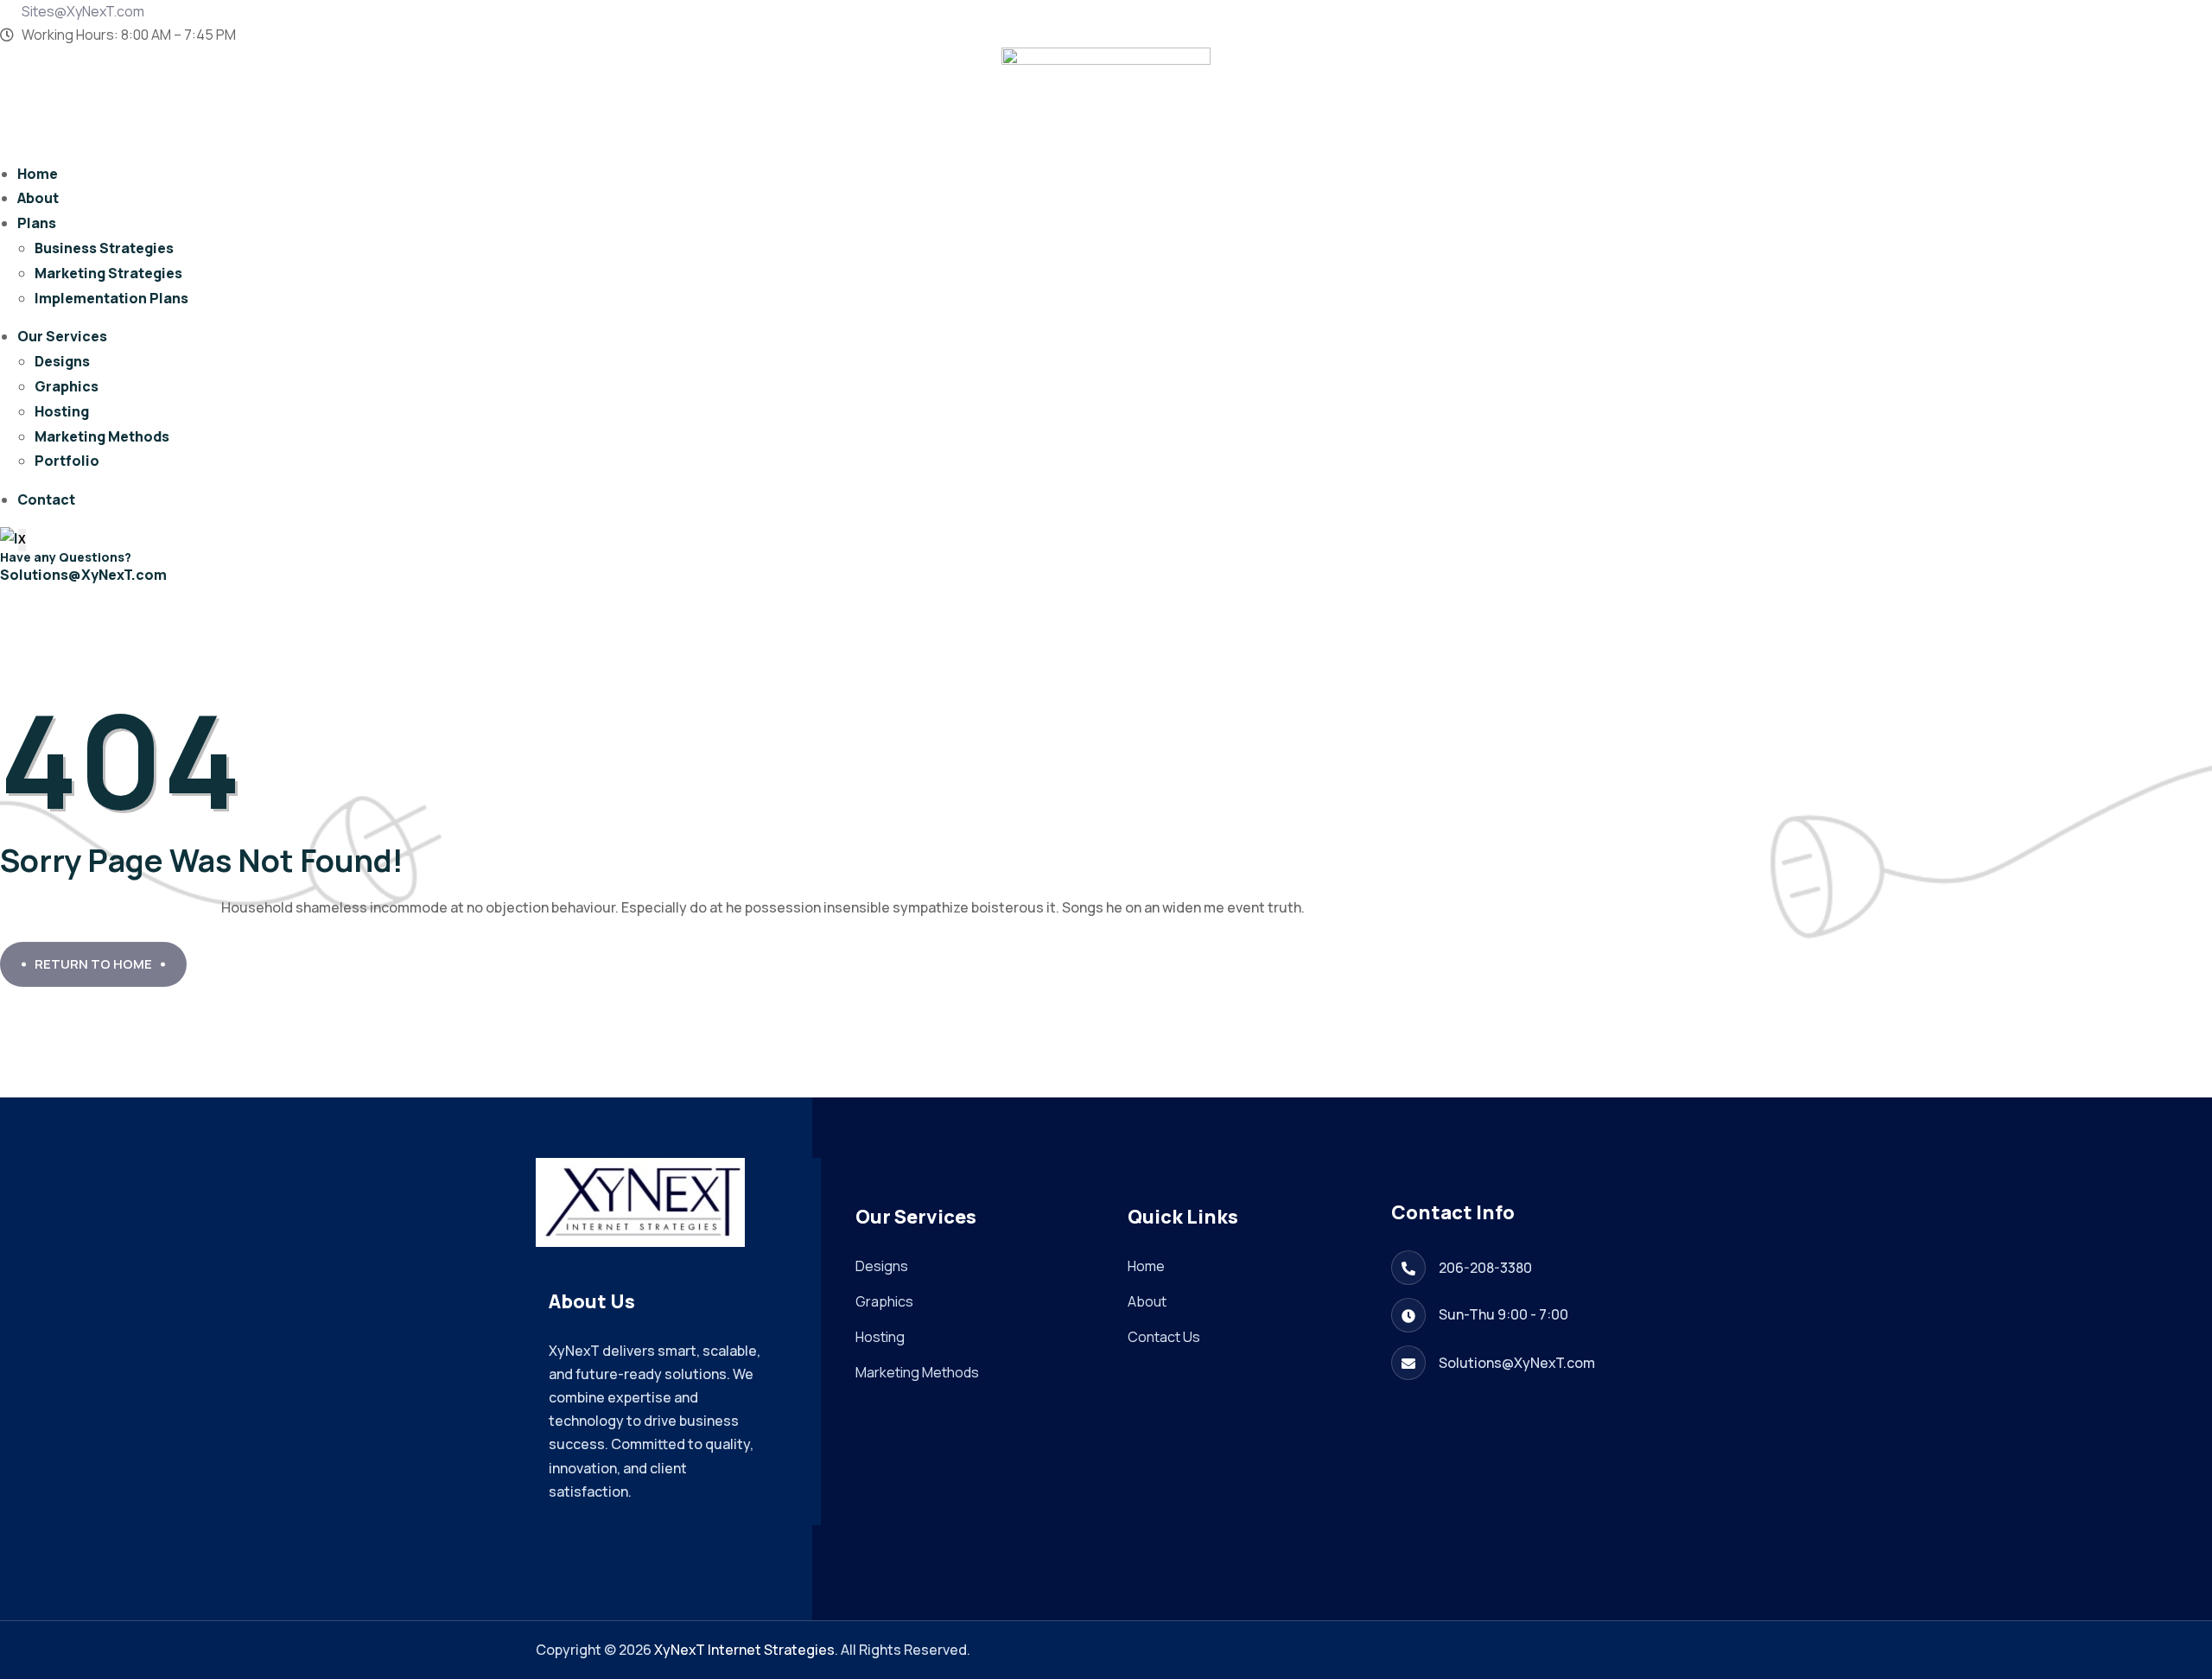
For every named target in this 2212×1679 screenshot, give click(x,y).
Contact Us (1164, 1337)
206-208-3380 (1485, 1268)
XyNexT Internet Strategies (744, 1650)
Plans (37, 223)
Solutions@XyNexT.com (83, 575)
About (38, 198)
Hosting (62, 411)
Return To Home (93, 964)
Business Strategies (104, 248)
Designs (62, 361)
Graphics (67, 386)
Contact (46, 499)
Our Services (62, 336)
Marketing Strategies (108, 273)
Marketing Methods (102, 436)
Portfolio (67, 461)
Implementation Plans (111, 298)
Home (38, 174)
